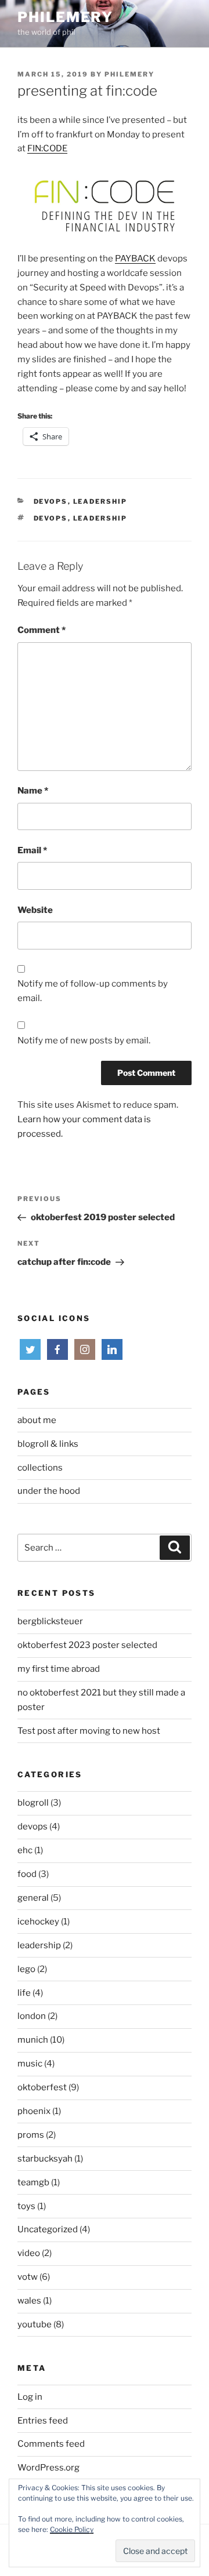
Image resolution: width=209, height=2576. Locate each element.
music (30, 2064)
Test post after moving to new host (89, 1731)
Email (32, 850)
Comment (42, 630)
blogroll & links (48, 1444)
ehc (25, 1850)
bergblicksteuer (50, 1621)
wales (29, 2301)
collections (40, 1468)
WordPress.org (48, 2468)
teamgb (33, 2182)
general (33, 1898)
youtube (35, 2324)
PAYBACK (135, 259)
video (29, 2253)
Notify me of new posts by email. (84, 1040)
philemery (65, 17)
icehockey (38, 1922)
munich (33, 2040)
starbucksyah (45, 2159)
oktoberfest (42, 2087)
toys (26, 2206)
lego (26, 1969)
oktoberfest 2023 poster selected (87, 1645)
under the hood (49, 1491)
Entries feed (43, 2421)
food (27, 1874)
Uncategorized (48, 2229)
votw (28, 2277)
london (32, 2016)
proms (31, 2135)
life (24, 1993)
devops (51, 501)
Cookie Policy (72, 2529)
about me (37, 1420)
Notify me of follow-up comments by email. (93, 991)
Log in (30, 2397)
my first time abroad (59, 1669)
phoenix (34, 2111)
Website (35, 910)
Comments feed (51, 2444)
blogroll (33, 1803)
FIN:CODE (47, 148)
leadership (100, 501)
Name (33, 791)
